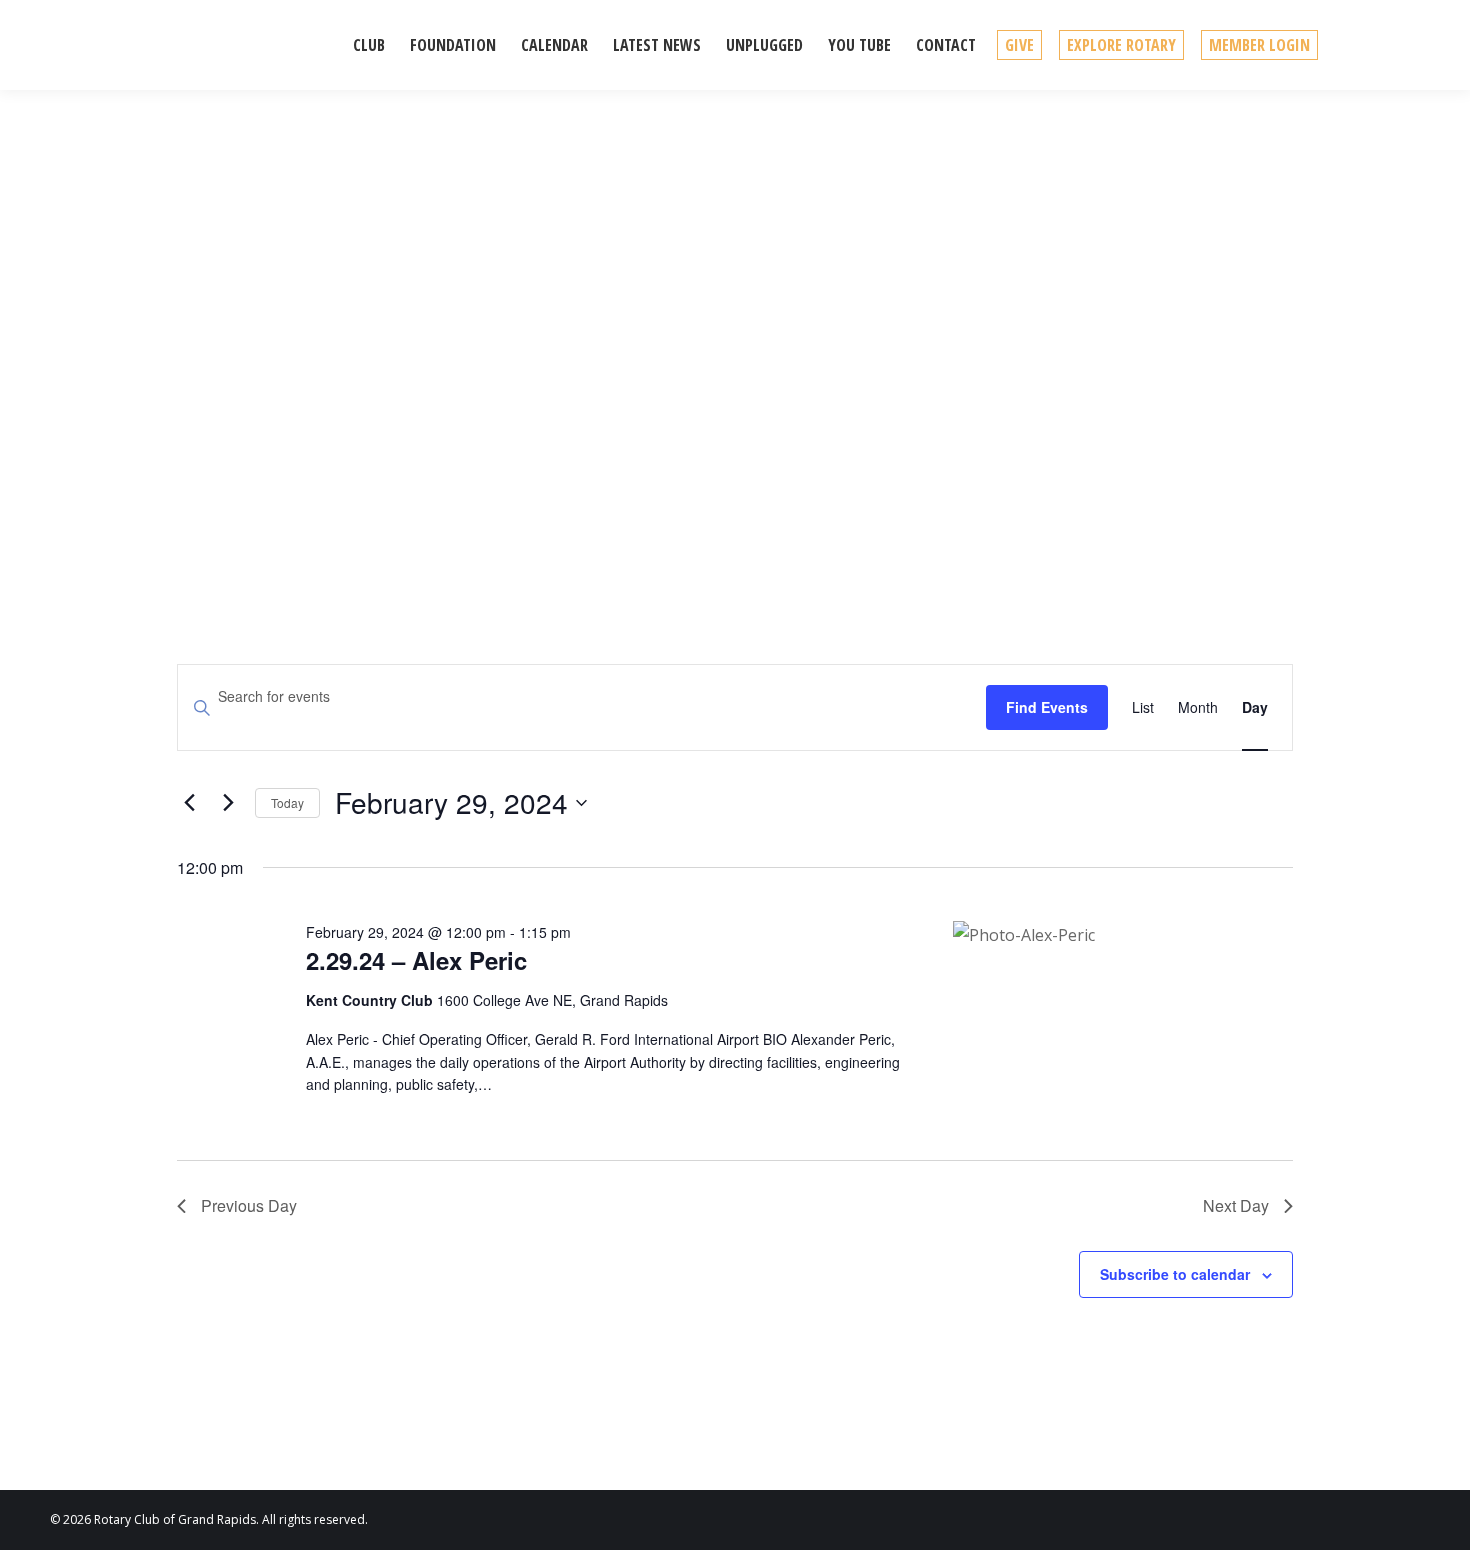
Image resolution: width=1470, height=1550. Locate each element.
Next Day (1236, 1205)
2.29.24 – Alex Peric (416, 960)
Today (287, 802)
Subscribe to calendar (1175, 1274)
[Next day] (228, 803)
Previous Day (249, 1205)
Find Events (1047, 707)
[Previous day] (189, 803)
